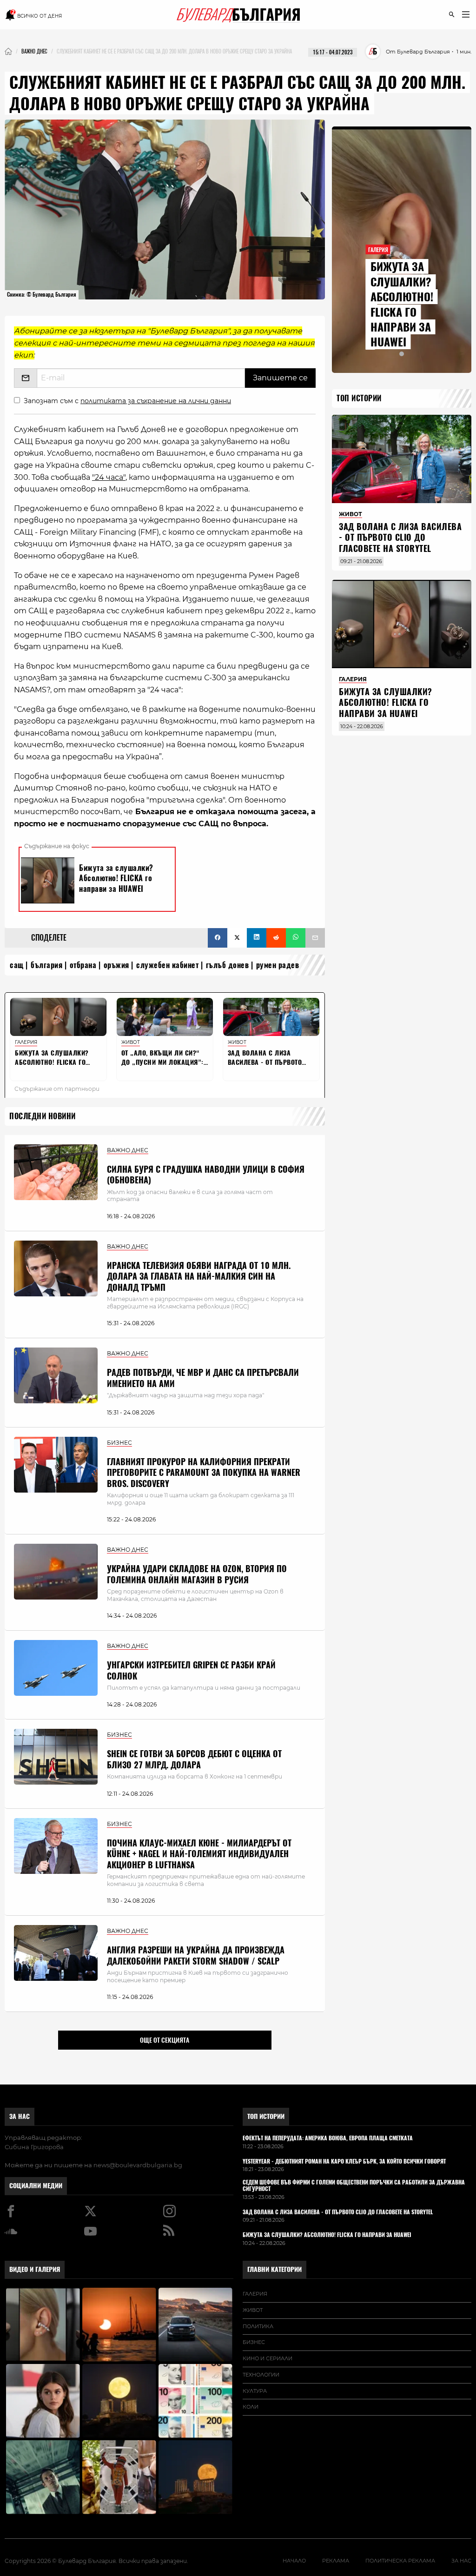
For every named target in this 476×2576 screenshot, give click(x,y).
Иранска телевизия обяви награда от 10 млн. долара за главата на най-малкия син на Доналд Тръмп (199, 1276)
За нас (20, 2116)
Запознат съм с (127, 401)
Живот (253, 2310)
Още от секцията (165, 2040)
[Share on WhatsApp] (296, 938)
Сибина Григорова (34, 2147)
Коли (251, 2407)
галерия (255, 2294)
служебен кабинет (167, 965)
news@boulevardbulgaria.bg (138, 2165)
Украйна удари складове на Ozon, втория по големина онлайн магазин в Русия (197, 1574)
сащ (17, 965)
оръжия (116, 965)
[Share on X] (237, 938)
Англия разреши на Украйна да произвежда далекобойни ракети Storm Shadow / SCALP (196, 1955)
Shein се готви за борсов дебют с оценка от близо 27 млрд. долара (194, 1759)
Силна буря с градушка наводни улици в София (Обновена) (206, 1175)
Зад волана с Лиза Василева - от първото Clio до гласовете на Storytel (400, 538)
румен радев (278, 965)
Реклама (336, 2561)
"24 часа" (109, 477)
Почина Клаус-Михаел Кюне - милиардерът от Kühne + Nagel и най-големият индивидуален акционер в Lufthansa (199, 1854)
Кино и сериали (268, 2358)
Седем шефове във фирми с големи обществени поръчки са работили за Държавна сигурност (354, 2186)
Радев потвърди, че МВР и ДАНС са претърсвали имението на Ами (203, 1378)
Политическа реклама (400, 2561)
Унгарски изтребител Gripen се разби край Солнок (191, 1670)
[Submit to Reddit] (276, 938)
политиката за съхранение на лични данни (156, 401)
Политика (258, 2326)
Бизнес (254, 2342)
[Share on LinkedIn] (257, 938)
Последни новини (43, 1116)
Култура (255, 2391)
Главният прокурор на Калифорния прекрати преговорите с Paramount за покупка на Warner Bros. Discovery (204, 1473)
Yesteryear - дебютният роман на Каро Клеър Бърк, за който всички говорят (344, 2162)
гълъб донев (228, 965)
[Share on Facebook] (218, 938)
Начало (294, 2561)
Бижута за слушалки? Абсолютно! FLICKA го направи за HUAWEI (402, 304)
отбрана (83, 965)
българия (46, 965)
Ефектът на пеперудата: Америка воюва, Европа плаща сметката (328, 2138)
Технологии (261, 2375)
